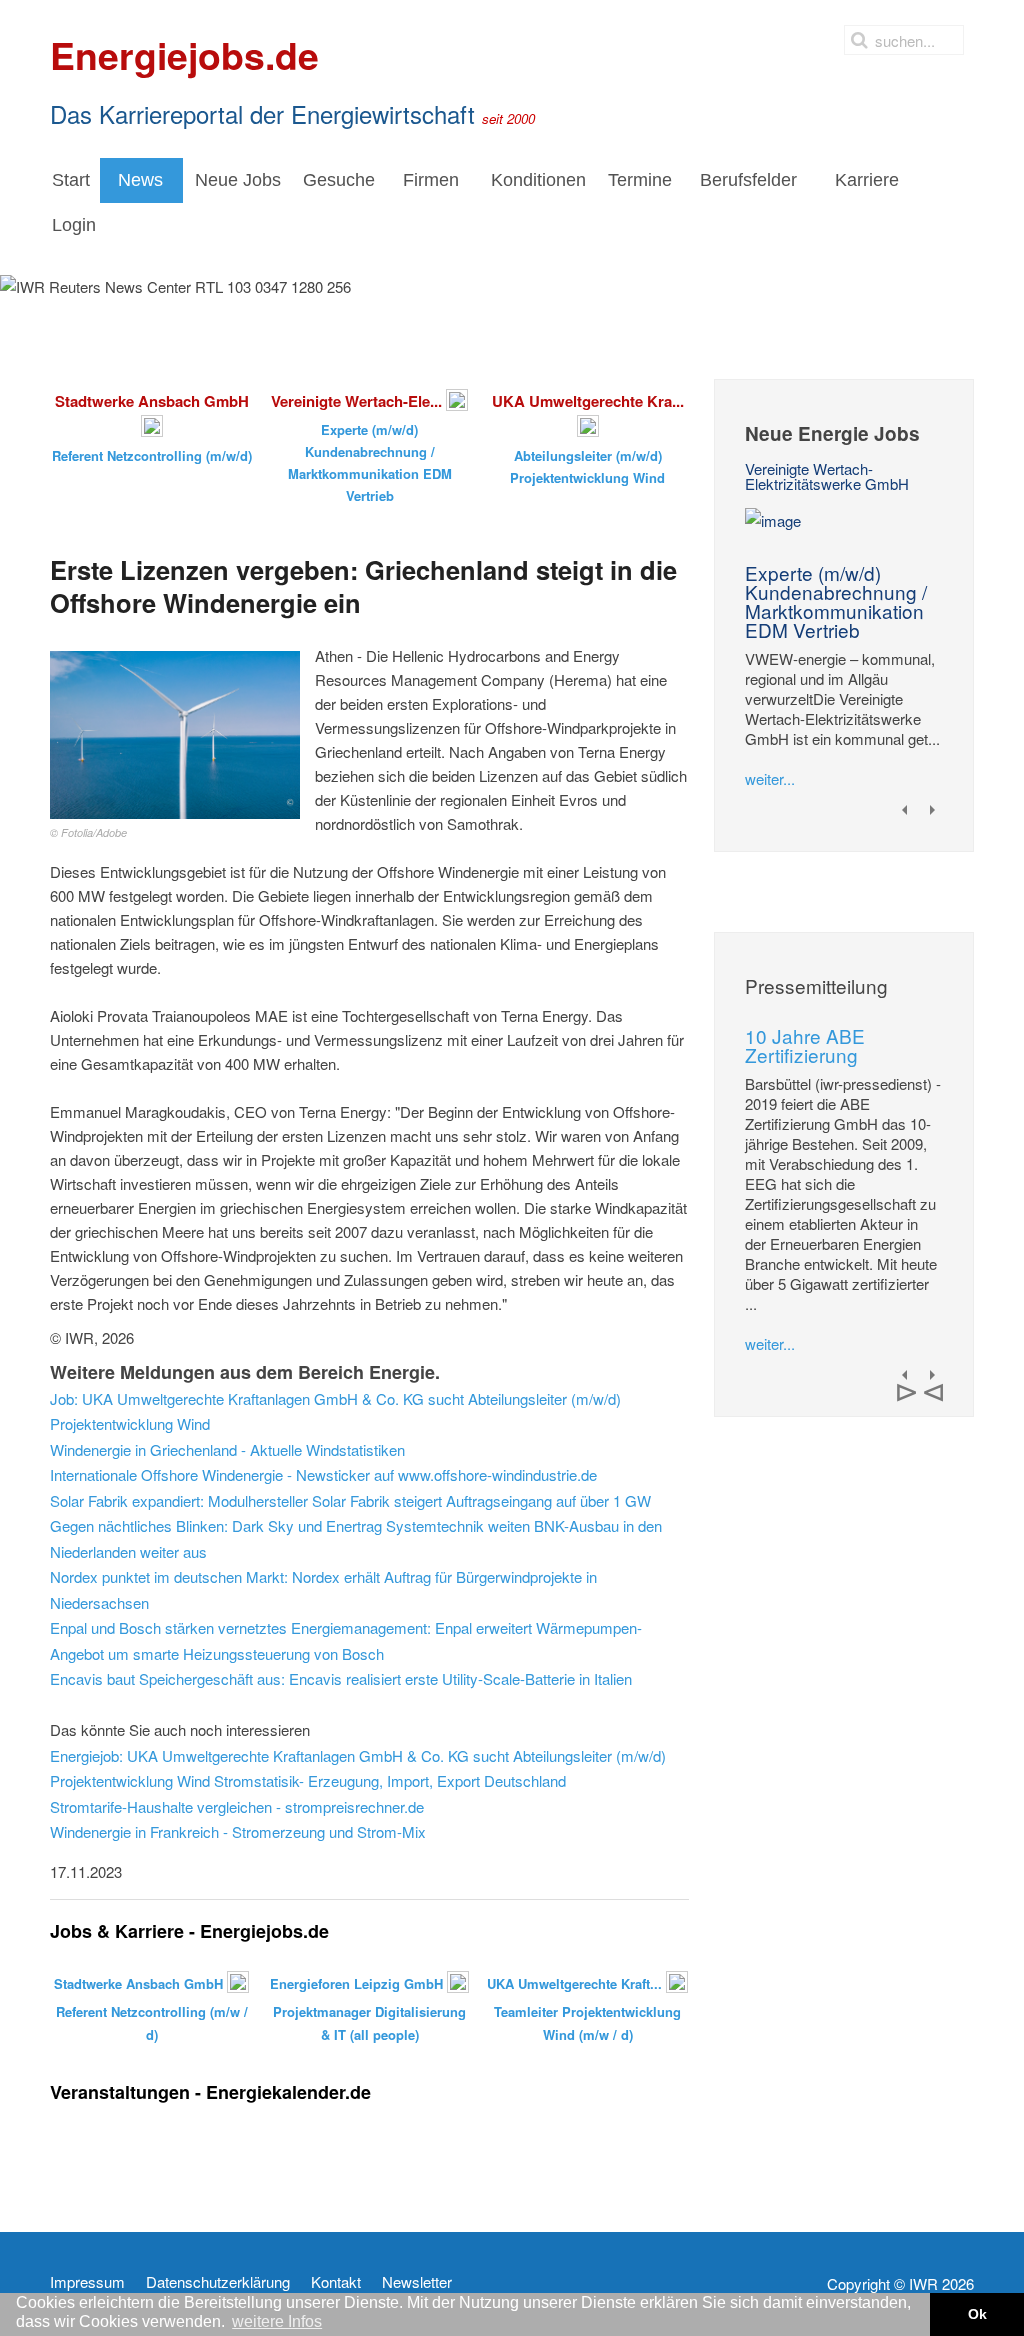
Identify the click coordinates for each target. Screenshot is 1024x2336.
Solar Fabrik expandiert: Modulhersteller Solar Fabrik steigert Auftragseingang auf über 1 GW (350, 1500)
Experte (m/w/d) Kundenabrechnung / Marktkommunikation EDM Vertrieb (836, 601)
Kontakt (336, 2282)
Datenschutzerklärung (218, 2282)
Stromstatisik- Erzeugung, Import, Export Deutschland (390, 1780)
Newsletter (417, 2282)
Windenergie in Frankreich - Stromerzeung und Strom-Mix (238, 1831)
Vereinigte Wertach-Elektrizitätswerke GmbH (827, 476)
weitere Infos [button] (277, 2321)
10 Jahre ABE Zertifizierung (805, 1045)
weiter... (770, 778)
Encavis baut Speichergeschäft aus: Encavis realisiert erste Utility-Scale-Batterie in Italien (341, 1678)
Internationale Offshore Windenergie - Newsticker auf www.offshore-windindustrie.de (323, 1474)
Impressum (87, 2282)
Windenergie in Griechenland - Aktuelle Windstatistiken (227, 1449)
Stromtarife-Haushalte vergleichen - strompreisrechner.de (237, 1806)
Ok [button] (977, 2314)
